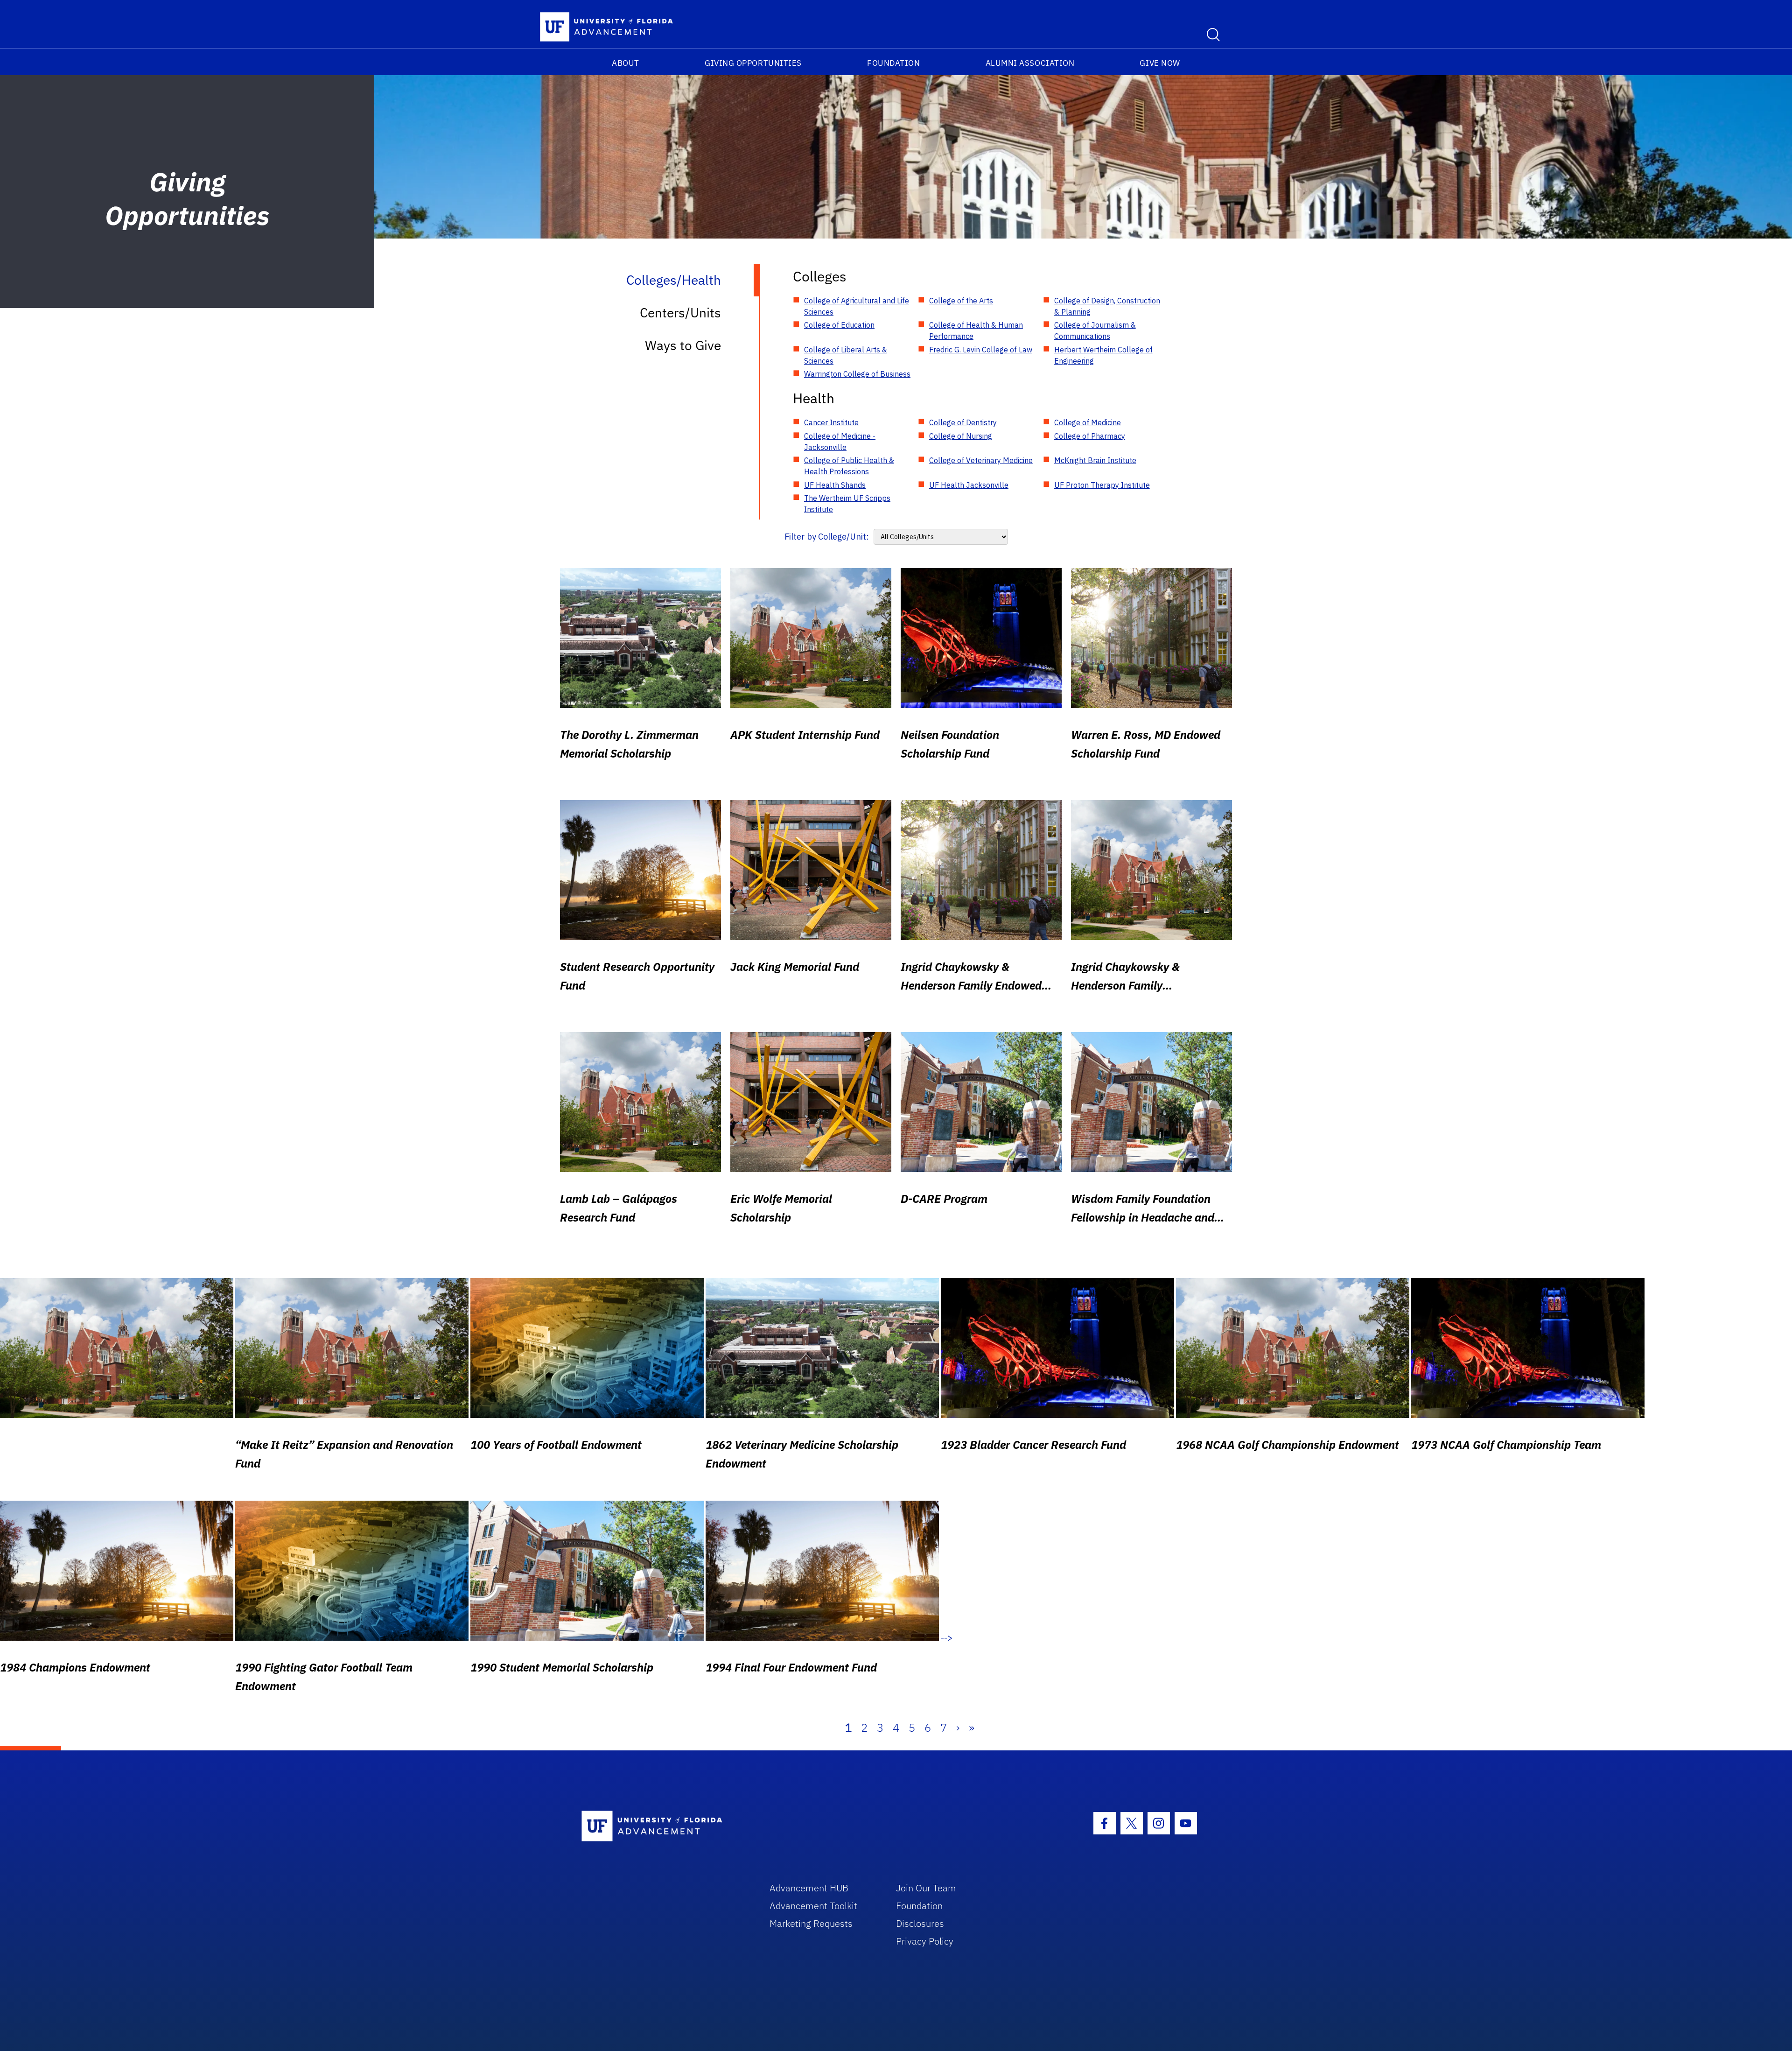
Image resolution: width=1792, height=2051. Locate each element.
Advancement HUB (809, 1888)
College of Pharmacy (1090, 436)
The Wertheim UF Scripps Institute (847, 504)
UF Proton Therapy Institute (1102, 485)
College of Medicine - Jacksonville (840, 442)
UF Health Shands (835, 485)
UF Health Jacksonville (969, 485)
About (626, 63)
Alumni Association (1030, 63)
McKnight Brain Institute (1095, 460)
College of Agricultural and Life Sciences (857, 306)
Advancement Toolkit (813, 1906)
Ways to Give (683, 345)
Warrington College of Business (857, 374)
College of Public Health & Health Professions (849, 466)
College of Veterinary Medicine (981, 460)
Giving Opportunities (753, 63)
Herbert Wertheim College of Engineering (1103, 355)
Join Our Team (926, 1888)
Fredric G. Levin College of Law (981, 350)
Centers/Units (680, 313)
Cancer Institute (831, 422)
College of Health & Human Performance (976, 330)
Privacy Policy (925, 1941)
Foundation (893, 63)
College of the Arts (961, 301)
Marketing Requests (811, 1923)
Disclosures (920, 1923)
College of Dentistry (963, 422)
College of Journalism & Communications (1095, 330)
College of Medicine (1088, 422)
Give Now (1160, 63)
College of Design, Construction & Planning (1107, 306)
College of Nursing (961, 436)
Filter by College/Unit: (827, 537)
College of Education (839, 325)
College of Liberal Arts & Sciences (846, 355)
